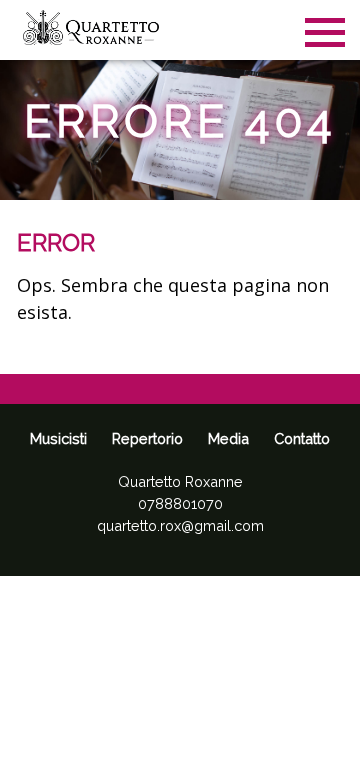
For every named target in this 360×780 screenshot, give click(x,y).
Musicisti (58, 438)
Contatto (302, 438)
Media (228, 438)
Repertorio (147, 438)
